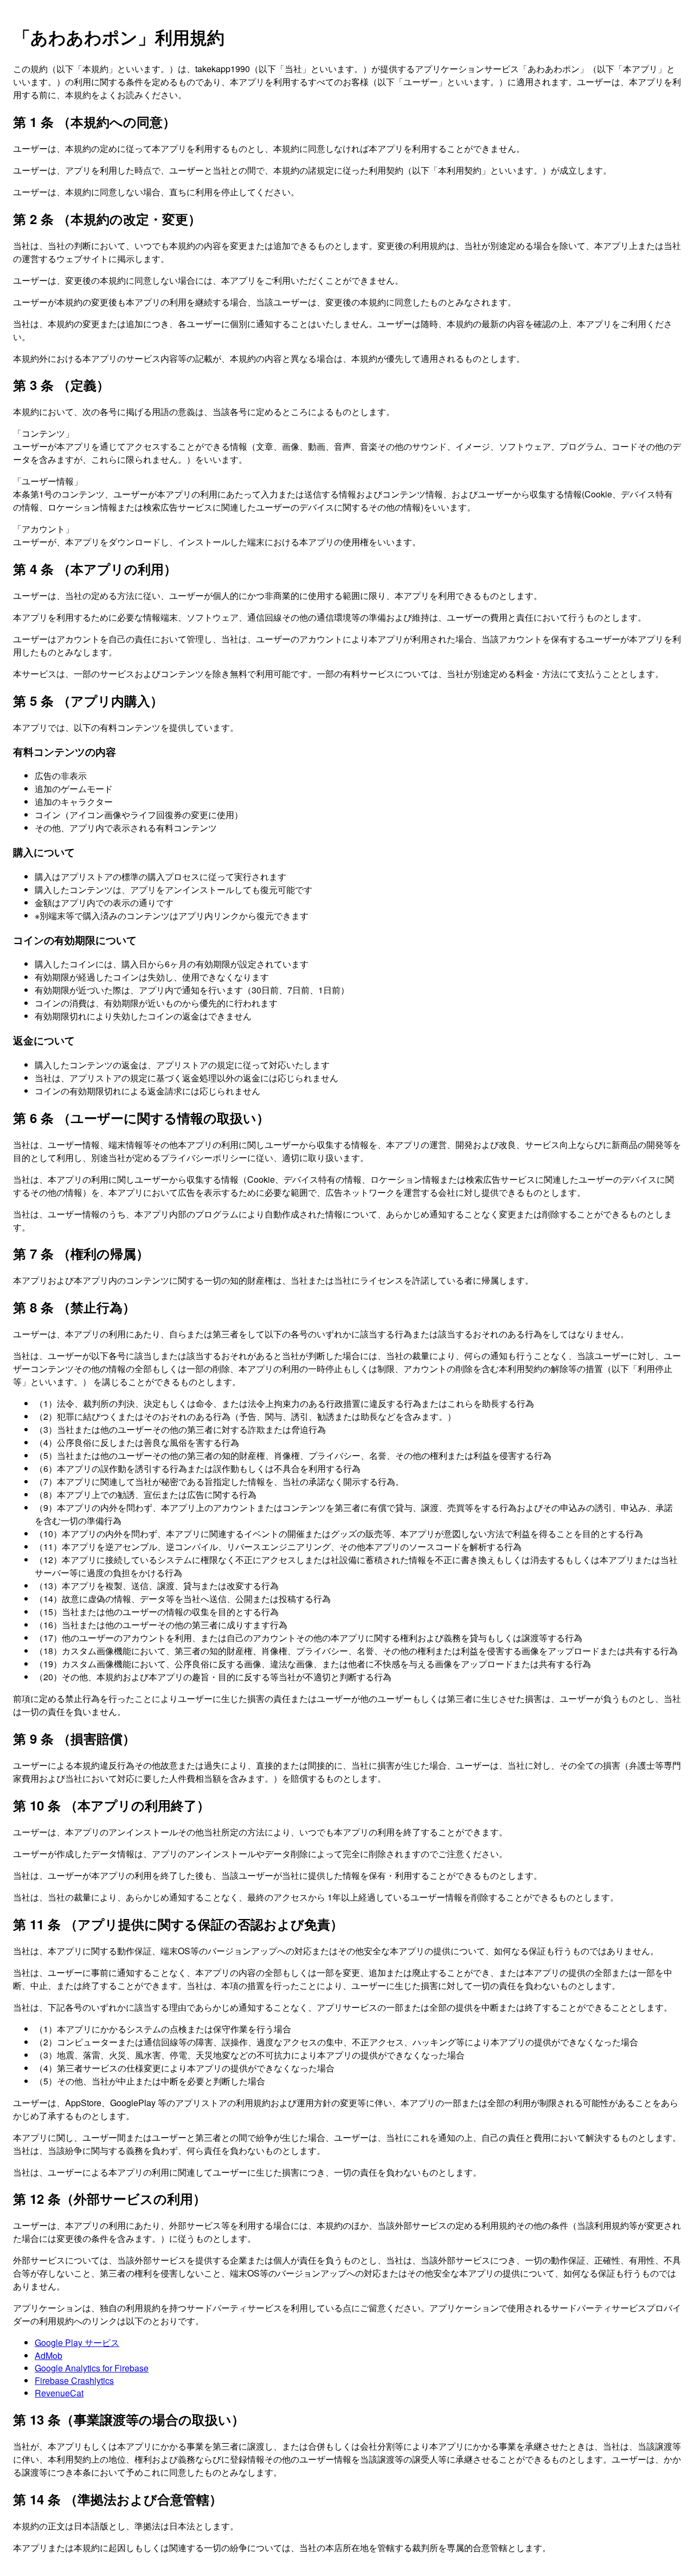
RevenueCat (59, 2393)
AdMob (49, 2355)
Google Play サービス (77, 2342)
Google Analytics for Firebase (92, 2368)
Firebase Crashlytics (74, 2380)
